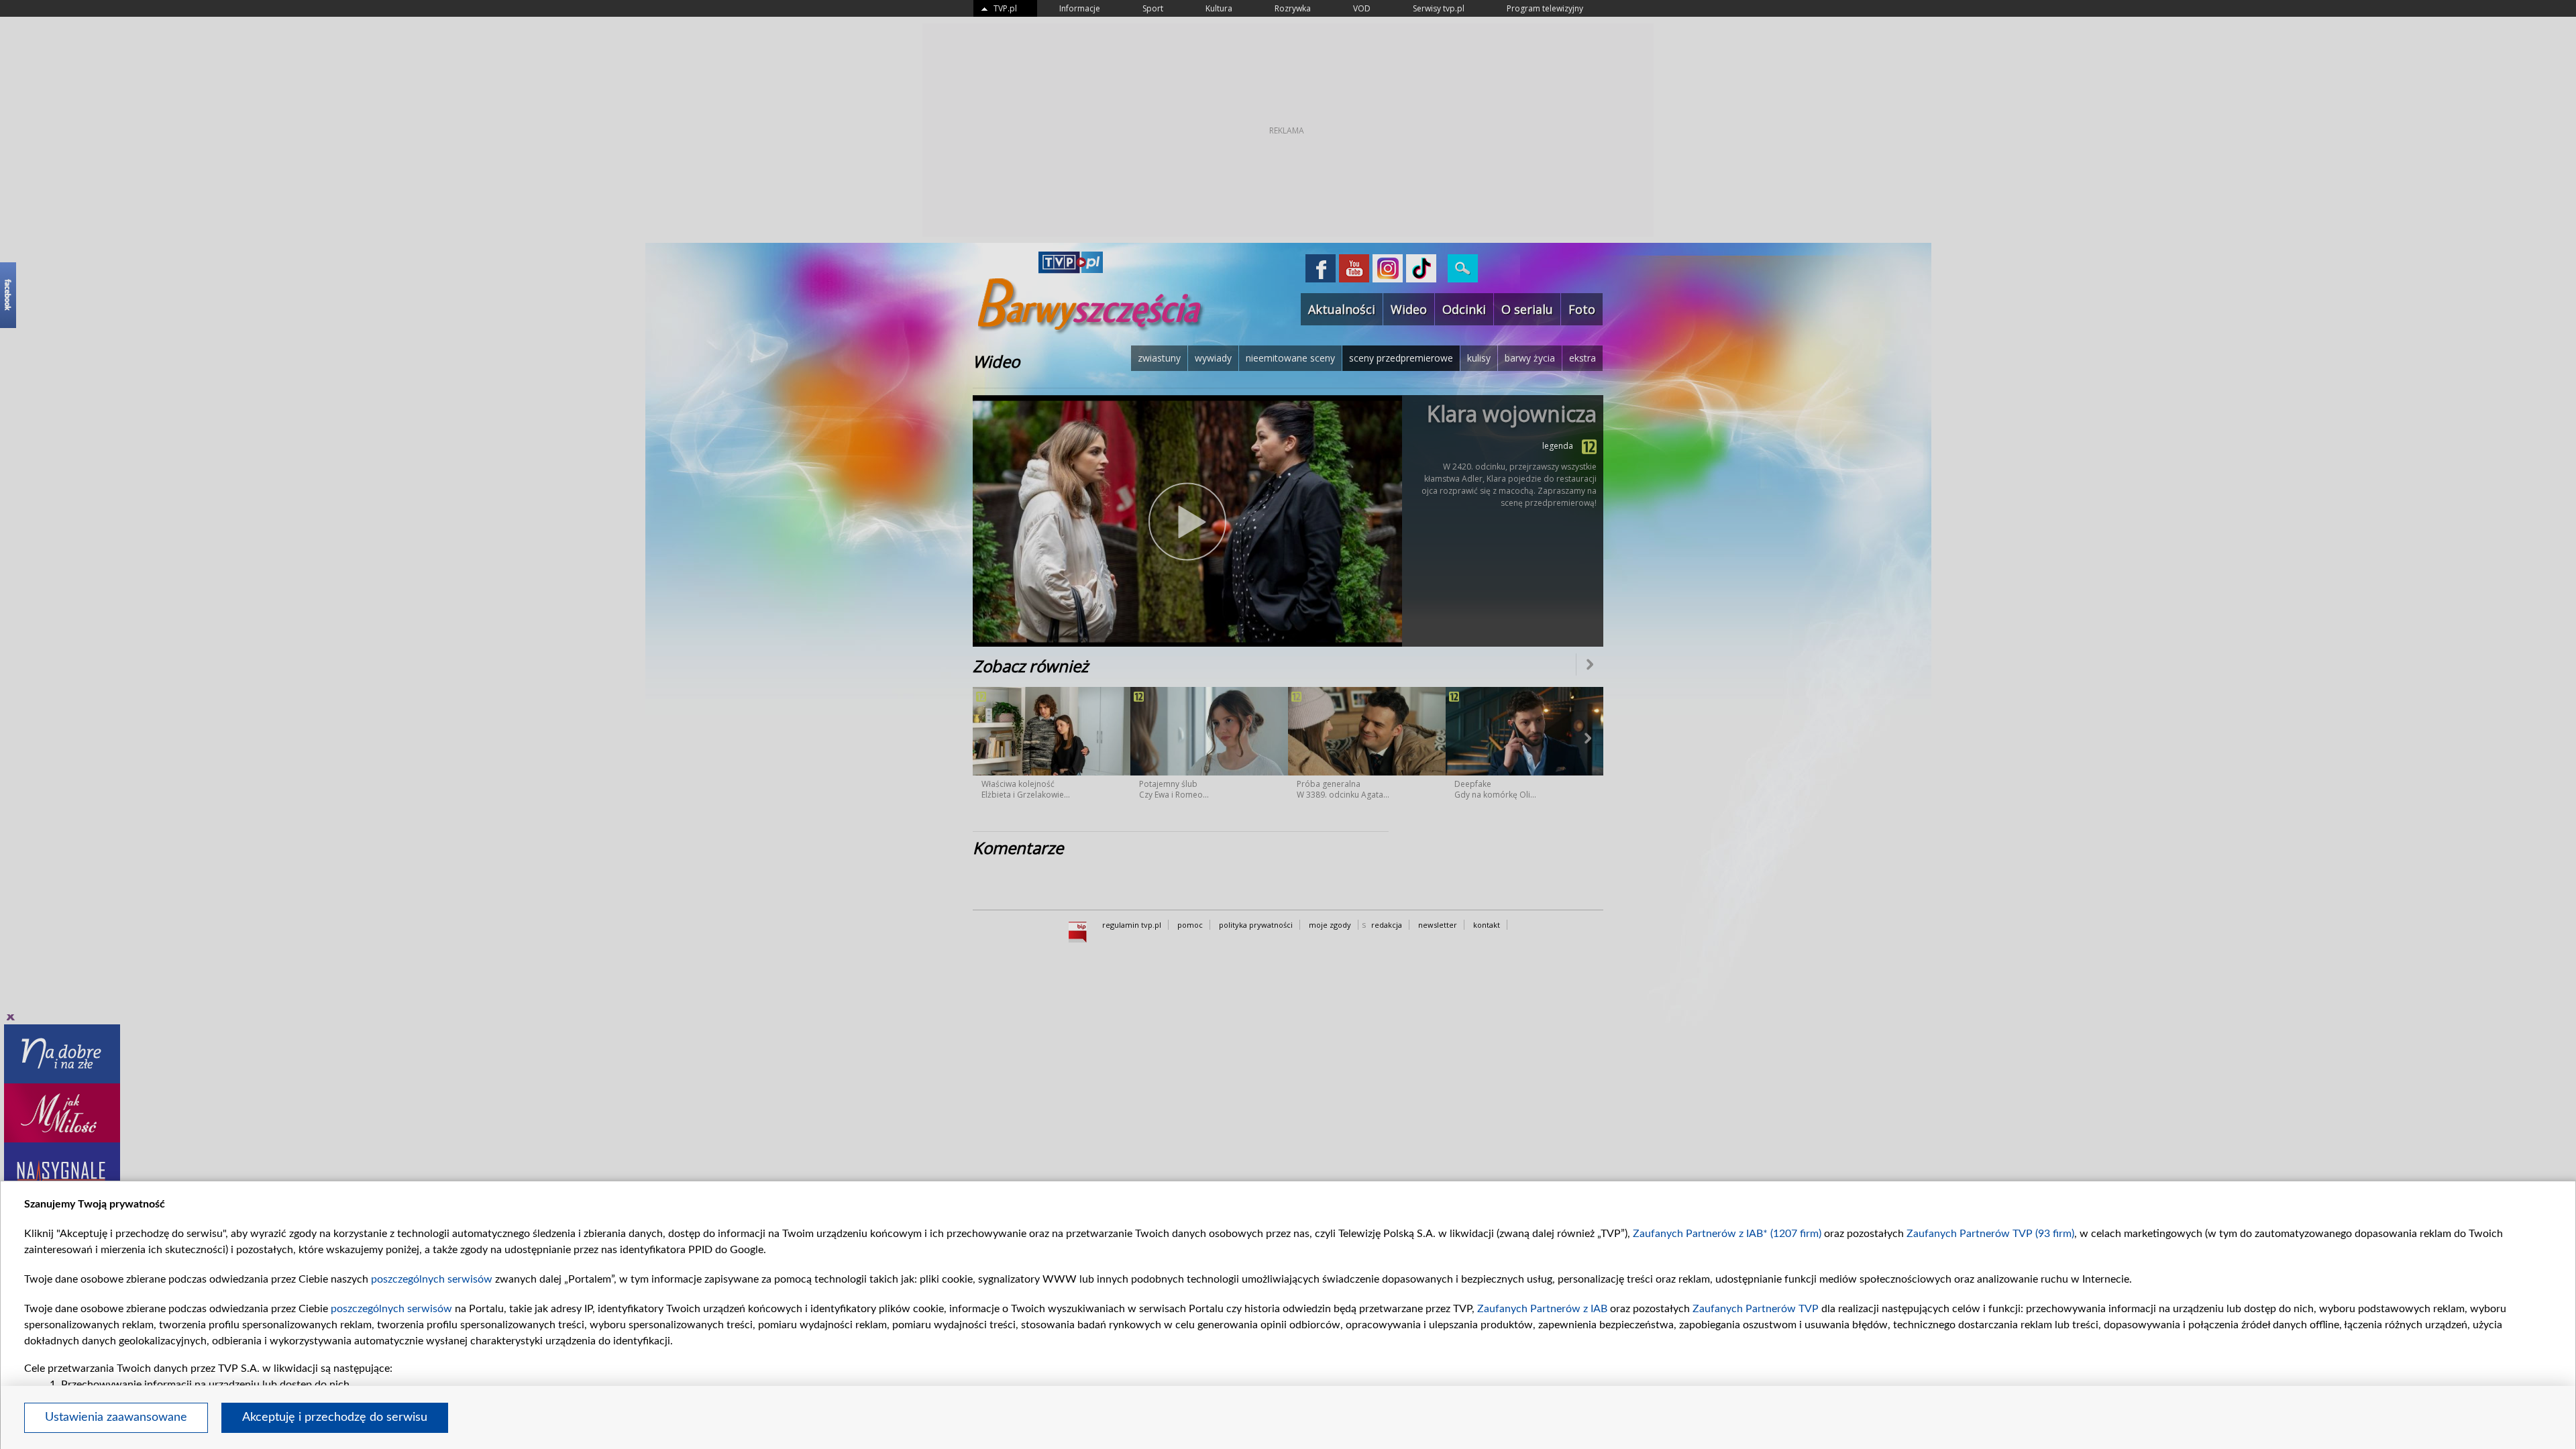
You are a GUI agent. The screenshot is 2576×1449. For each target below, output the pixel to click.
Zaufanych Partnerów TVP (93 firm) (1990, 1234)
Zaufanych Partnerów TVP (1756, 1309)
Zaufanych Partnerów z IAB (1542, 1309)
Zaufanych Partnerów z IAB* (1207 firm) (1727, 1234)
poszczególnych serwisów (432, 1279)
